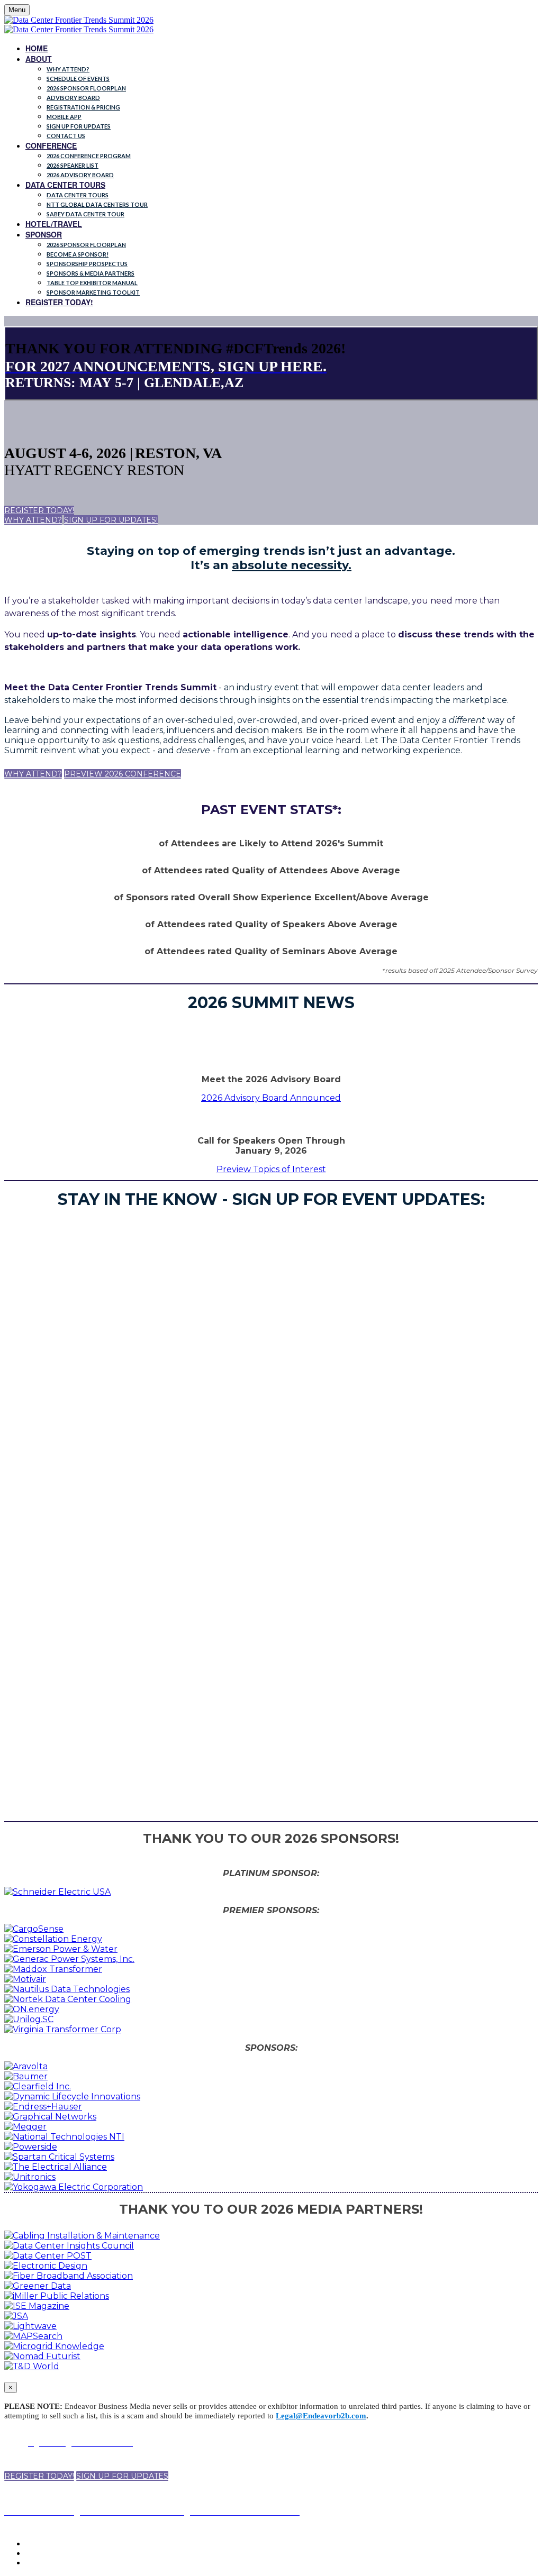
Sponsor (44, 234)
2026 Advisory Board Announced (271, 1098)
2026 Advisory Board (80, 175)
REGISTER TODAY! (59, 302)
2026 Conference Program (89, 156)
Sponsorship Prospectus (87, 264)
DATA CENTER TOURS (65, 185)
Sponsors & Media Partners (91, 273)
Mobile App (64, 117)
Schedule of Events (78, 79)
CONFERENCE (51, 145)
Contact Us (66, 136)
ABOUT (39, 59)
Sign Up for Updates (79, 126)
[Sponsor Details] (57, 1892)
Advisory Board (73, 98)
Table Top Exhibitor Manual (92, 283)
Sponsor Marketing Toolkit (93, 292)
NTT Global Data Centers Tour (97, 204)
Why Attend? (68, 69)
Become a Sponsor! (78, 254)
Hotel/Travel (54, 224)
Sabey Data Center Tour (85, 214)
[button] (39, 510)
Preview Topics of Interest (271, 1169)
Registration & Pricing (83, 107)
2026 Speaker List (73, 165)
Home (37, 48)
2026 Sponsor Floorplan (86, 88)
